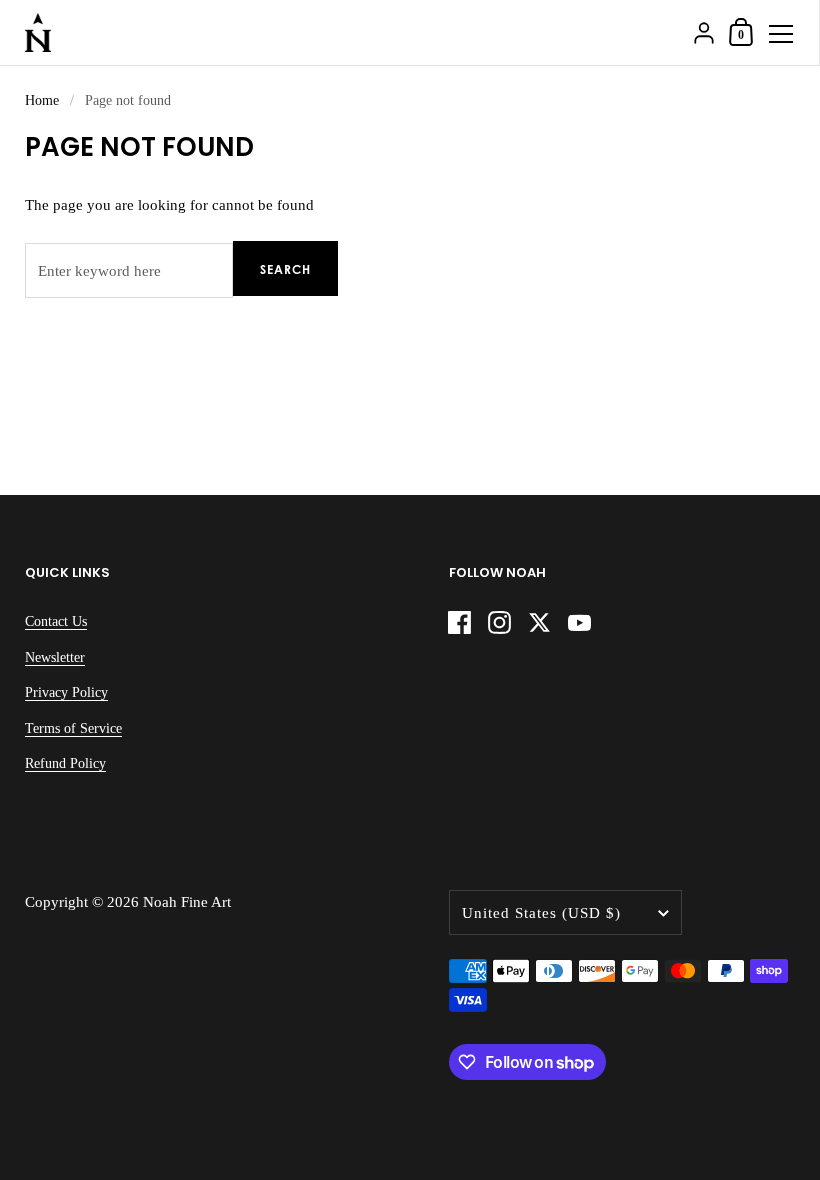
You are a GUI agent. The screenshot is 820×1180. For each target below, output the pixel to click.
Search (285, 269)
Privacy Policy (66, 692)
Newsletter (55, 657)
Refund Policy (65, 763)
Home (42, 100)
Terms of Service (73, 728)
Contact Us (56, 621)
